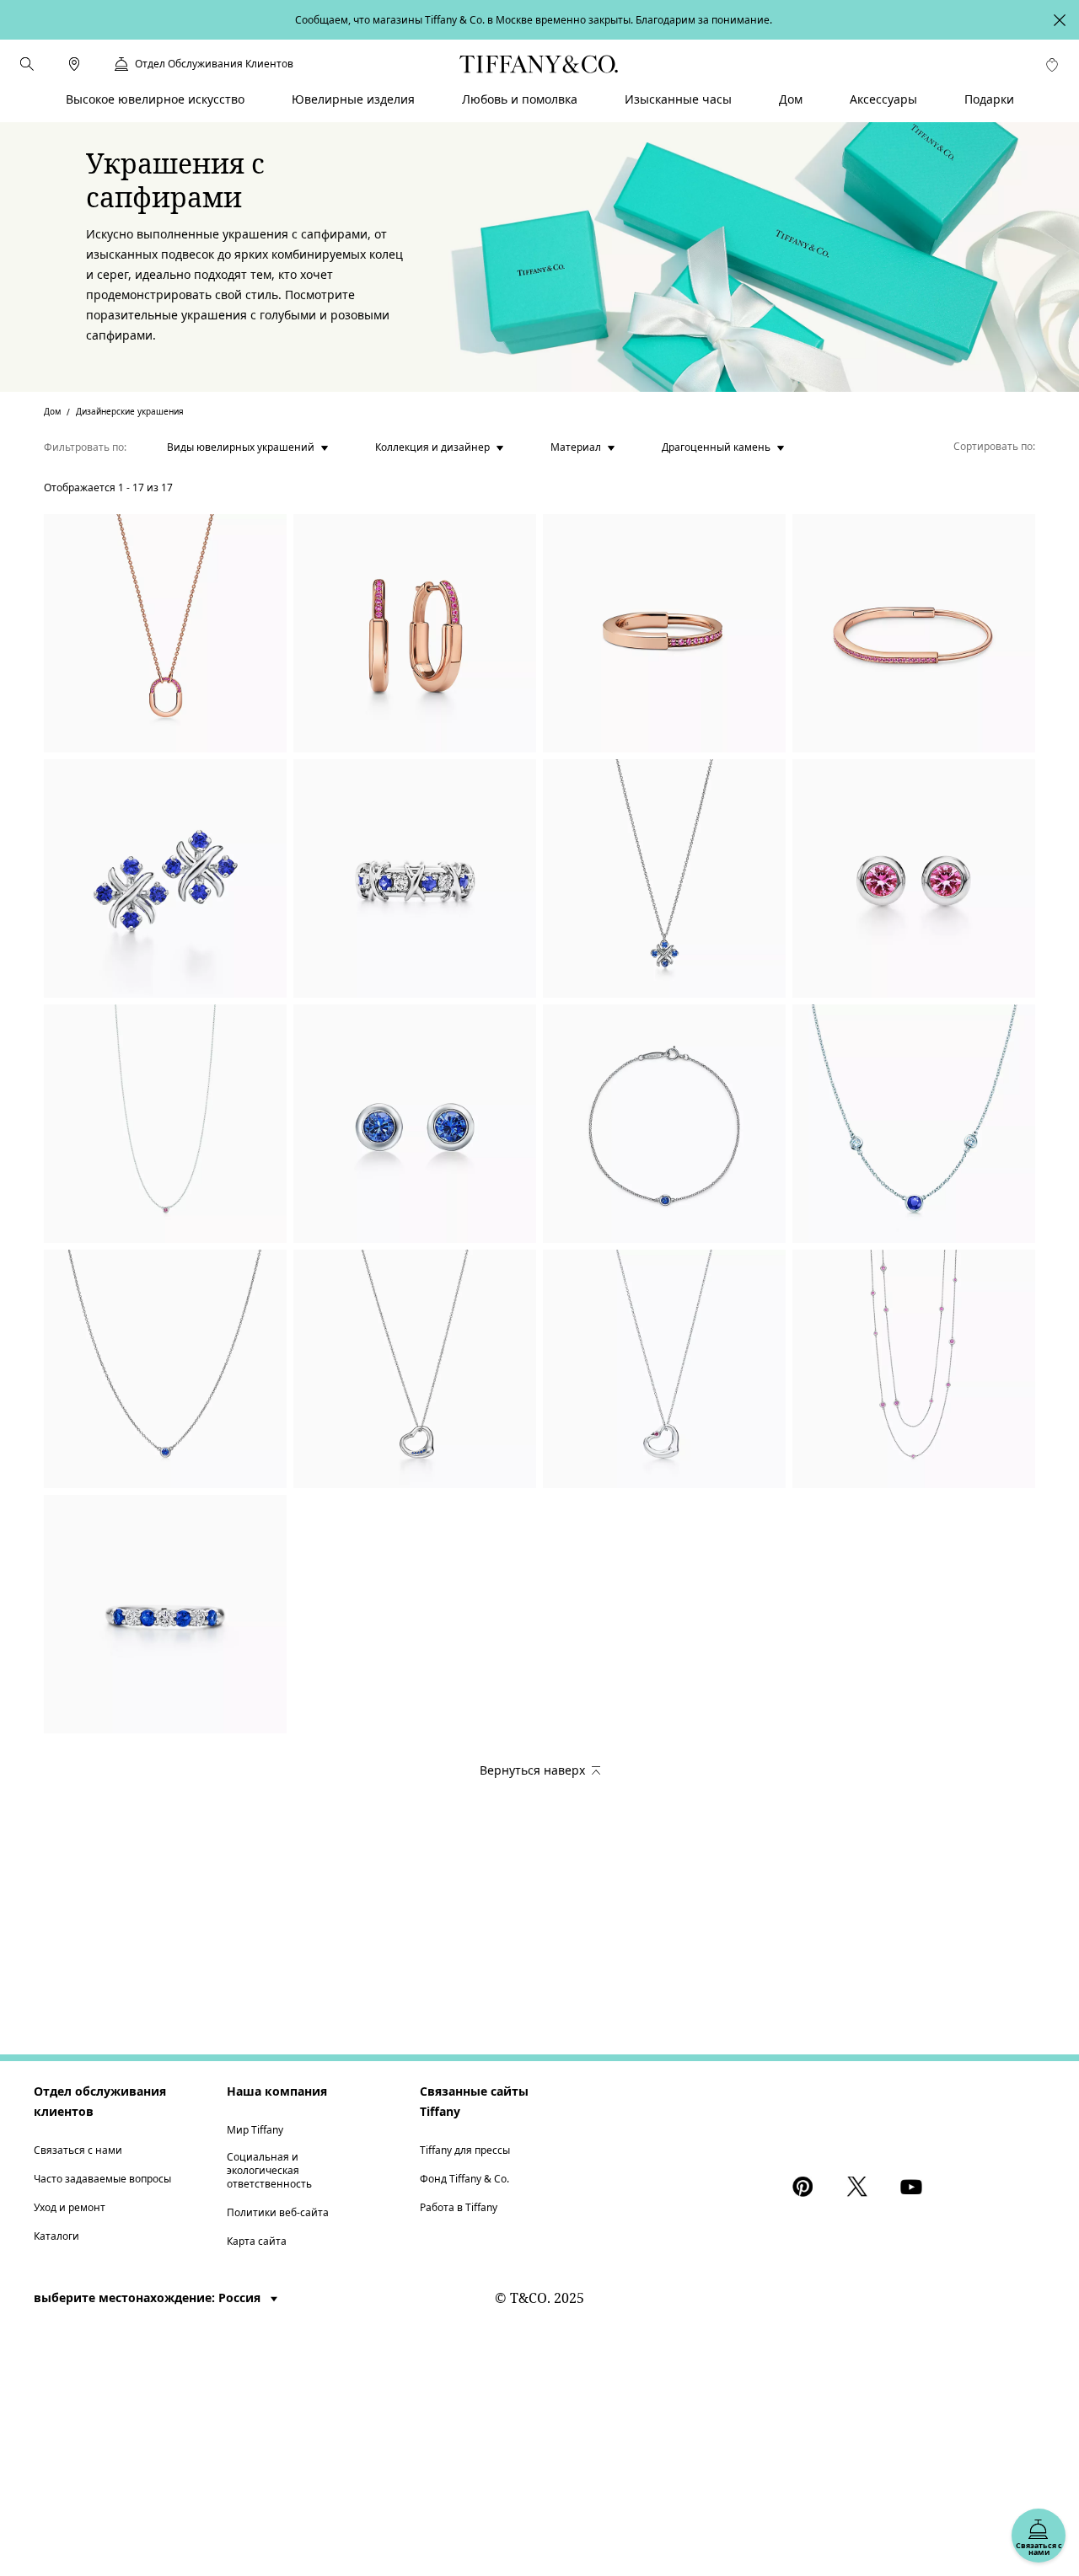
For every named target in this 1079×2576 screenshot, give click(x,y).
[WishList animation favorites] (1052, 65)
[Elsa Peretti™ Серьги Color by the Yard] (914, 878)
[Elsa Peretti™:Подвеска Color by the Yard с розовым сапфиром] (165, 1124)
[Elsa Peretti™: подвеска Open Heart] (664, 1369)
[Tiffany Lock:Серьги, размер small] (415, 633)
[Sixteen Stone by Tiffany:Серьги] (165, 878)
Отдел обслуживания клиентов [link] (214, 64)
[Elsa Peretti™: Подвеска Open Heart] (415, 1369)
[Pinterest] (806, 2187)
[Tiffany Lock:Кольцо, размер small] (664, 633)
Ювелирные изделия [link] (353, 99)
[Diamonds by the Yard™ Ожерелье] (914, 1124)
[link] (74, 64)
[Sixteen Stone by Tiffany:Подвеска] (664, 878)
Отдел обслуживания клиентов (100, 2101)
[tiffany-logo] (539, 64)
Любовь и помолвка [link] (520, 99)
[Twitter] (860, 2187)
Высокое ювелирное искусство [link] (155, 99)
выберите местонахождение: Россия (149, 2298)
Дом (52, 411)
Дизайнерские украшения (130, 411)
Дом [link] (791, 99)
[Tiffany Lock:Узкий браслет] (914, 633)
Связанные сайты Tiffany (474, 2101)
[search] (27, 64)
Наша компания (277, 2091)
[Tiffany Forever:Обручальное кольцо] (165, 1614)
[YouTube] (914, 2187)
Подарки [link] (989, 99)
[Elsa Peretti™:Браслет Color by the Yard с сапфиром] (664, 1124)
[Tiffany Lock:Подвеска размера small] (165, 633)
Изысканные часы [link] (678, 99)
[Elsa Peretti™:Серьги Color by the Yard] (415, 1124)
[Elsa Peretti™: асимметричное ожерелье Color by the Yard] (914, 1369)
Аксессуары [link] (883, 99)
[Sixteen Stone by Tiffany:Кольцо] (415, 878)
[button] (27, 64)
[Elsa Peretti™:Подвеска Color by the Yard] (165, 1369)
